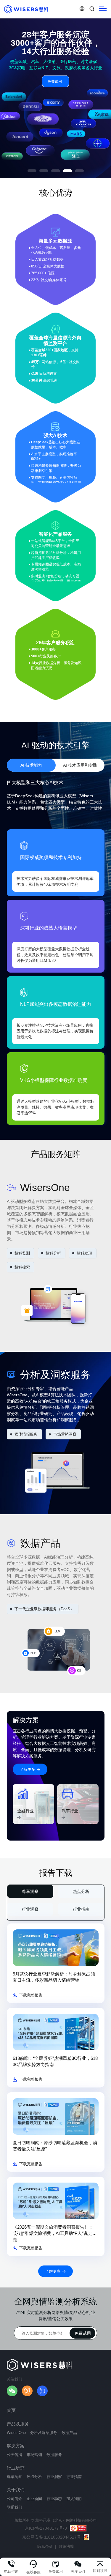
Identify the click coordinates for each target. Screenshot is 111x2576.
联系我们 (15, 2507)
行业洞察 (30, 1909)
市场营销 (34, 2455)
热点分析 (81, 1891)
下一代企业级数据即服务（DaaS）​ (44, 1609)
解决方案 (16, 2446)
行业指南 (81, 1909)
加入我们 (74, 2499)
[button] (32, 171)
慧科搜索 (22, 1267)
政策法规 (66, 2546)
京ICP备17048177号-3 (46, 2528)
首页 (11, 2410)
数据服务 (54, 2455)
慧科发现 (84, 1253)
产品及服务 (18, 2424)
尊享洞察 (30, 1891)
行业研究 (16, 2468)
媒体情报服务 (26, 1434)
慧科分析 (53, 1253)
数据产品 (69, 2433)
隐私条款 (45, 2546)
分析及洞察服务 (44, 2433)
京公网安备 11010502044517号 (52, 2537)
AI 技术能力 (31, 765)
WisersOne (16, 2433)
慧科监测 (22, 1253)
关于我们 (16, 2490)
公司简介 (15, 2499)
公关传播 (15, 2455)
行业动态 (54, 2499)
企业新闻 (34, 2499)
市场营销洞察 (65, 1434)
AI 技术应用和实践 (80, 765)
